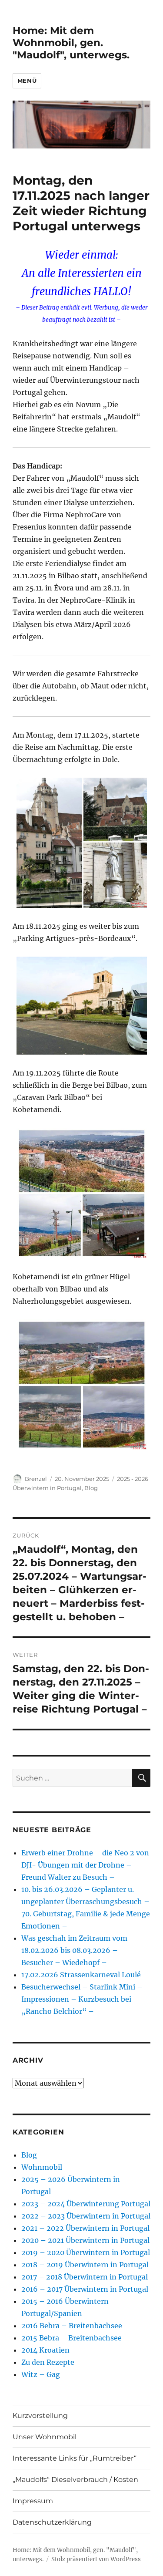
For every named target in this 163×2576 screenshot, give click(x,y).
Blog (91, 1488)
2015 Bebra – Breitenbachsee (72, 2338)
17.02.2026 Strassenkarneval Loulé (81, 1975)
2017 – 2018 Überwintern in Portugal (85, 2277)
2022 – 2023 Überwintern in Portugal (86, 2216)
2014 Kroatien (45, 2350)
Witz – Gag (41, 2374)
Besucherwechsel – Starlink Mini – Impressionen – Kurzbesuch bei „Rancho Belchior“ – (82, 1999)
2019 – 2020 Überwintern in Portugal (86, 2252)
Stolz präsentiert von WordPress (96, 2559)
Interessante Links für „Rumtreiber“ (75, 2458)
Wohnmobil (42, 2167)
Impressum (33, 2501)
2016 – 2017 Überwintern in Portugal (85, 2289)
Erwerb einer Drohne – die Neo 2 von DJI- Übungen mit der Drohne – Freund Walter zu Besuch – (85, 1865)
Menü (27, 81)
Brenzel (36, 1479)
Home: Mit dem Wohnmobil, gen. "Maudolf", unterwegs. (71, 43)
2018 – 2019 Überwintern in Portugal (85, 2265)
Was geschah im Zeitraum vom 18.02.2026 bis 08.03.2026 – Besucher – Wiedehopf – (74, 1950)
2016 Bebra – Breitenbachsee (72, 2326)
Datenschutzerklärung (52, 2522)
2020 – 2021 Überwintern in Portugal (85, 2240)
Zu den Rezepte (48, 2362)
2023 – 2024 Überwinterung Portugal (86, 2204)
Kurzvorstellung (40, 2416)
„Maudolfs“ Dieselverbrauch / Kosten (75, 2480)
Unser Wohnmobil (45, 2437)
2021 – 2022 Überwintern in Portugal (85, 2228)
